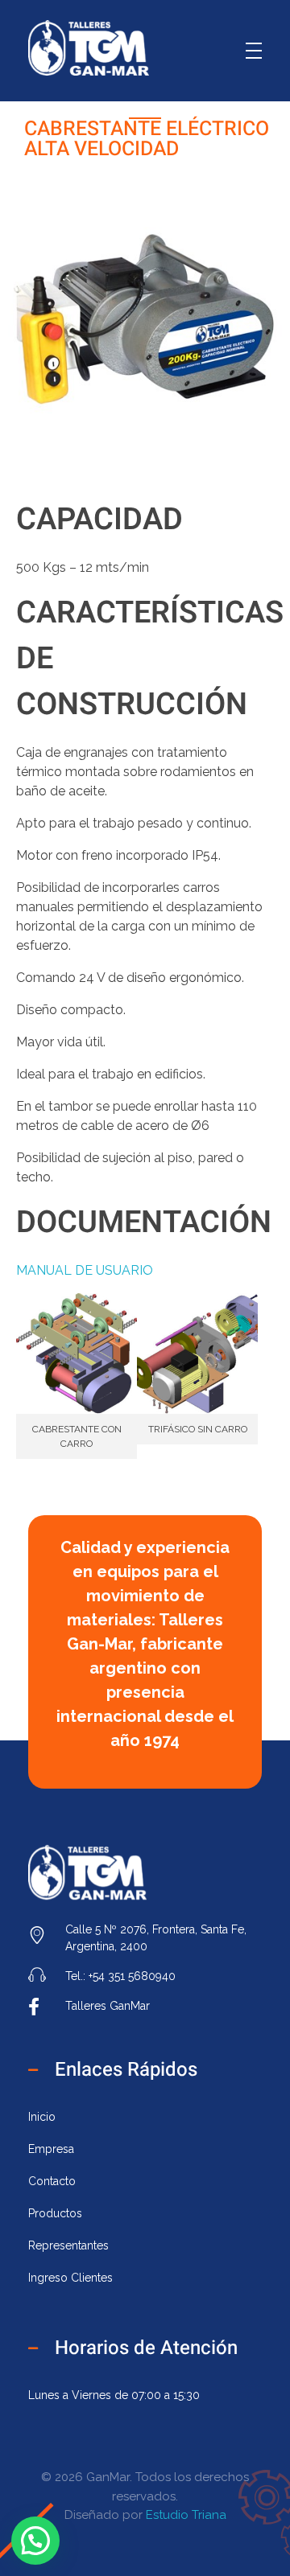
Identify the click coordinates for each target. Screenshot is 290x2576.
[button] (35, 2541)
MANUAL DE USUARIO (85, 1270)
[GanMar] (89, 48)
